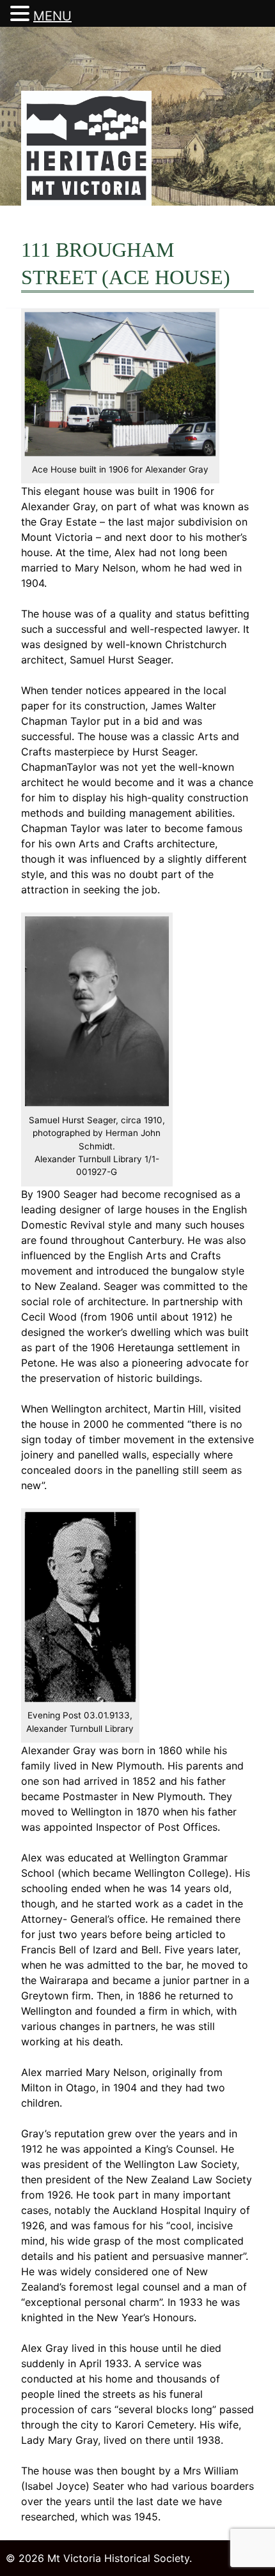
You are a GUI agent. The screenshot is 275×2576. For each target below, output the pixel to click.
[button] (22, 14)
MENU (52, 16)
